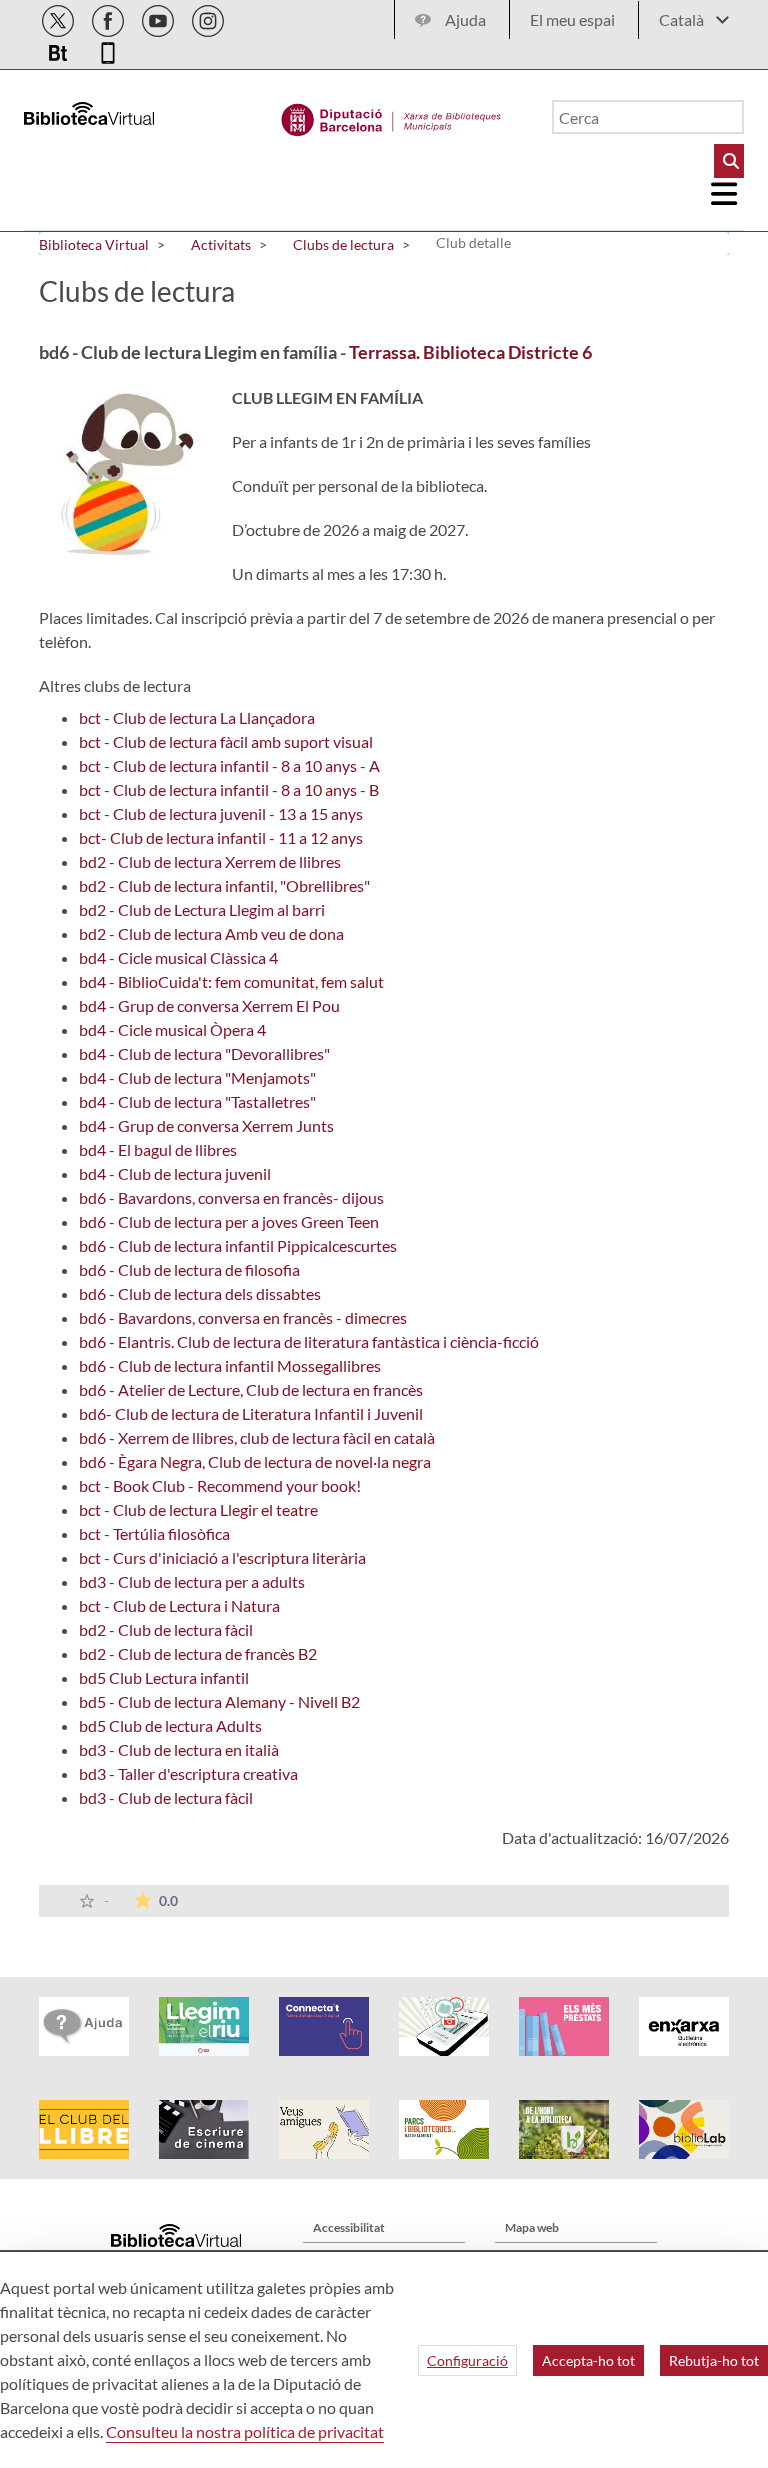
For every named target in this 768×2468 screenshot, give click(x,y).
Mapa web (532, 2227)
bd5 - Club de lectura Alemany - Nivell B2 (219, 1701)
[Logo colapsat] (725, 194)
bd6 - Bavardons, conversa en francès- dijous (231, 1197)
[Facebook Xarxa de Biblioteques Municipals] (109, 17)
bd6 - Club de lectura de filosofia (189, 1269)
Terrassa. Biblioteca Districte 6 (470, 352)
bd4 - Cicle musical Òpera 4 (172, 1029)
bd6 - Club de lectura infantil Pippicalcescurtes (238, 1245)
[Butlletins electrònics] (59, 49)
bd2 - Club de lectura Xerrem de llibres (210, 861)
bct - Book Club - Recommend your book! (220, 1485)
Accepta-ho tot (588, 2360)
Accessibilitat (349, 2227)
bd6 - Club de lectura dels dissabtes (200, 1293)
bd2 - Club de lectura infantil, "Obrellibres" (224, 885)
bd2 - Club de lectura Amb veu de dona (211, 933)
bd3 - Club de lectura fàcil (166, 1797)
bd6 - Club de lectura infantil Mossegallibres (230, 1365)
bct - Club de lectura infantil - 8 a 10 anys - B (229, 789)
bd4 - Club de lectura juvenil (175, 1173)
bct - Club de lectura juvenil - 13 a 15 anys (221, 813)
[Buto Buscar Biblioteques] (729, 161)
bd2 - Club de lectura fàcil (166, 1629)
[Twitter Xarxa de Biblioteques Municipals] (59, 17)
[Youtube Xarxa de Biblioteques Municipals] (159, 17)
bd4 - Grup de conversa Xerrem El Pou (209, 1005)
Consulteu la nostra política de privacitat (245, 2431)
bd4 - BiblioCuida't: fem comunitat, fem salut (231, 981)
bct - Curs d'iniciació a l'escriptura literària (222, 1557)
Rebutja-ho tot (714, 2360)
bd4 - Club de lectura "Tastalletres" (197, 1101)
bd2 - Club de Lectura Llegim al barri (202, 909)
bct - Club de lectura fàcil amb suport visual (226, 741)
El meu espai (572, 19)
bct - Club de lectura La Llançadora (197, 717)
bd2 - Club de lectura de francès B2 (198, 1653)
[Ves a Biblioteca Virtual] (391, 115)
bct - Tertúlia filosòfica (154, 1533)
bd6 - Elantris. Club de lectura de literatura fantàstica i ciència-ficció (309, 1341)
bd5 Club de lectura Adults (170, 1725)
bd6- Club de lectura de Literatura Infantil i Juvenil (251, 1413)
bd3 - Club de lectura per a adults (192, 1581)
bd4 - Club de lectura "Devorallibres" (204, 1053)
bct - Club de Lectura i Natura (179, 1605)
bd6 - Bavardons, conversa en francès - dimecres (243, 1317)
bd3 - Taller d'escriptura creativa (188, 1773)
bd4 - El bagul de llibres (158, 1149)
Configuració (467, 2360)
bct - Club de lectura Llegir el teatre (198, 1509)
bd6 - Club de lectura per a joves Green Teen (229, 1221)
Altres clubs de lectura (115, 685)
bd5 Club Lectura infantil (164, 1677)
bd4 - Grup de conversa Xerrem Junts (206, 1125)
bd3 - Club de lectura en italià (179, 1749)
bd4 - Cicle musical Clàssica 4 (178, 957)
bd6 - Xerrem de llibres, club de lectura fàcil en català (257, 1437)
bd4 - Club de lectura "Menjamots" (197, 1077)
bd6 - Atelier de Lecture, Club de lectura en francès (251, 1389)
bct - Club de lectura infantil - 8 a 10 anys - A (229, 765)
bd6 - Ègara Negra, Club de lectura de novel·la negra (255, 1461)
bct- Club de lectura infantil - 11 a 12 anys (221, 837)
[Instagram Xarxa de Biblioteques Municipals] (208, 17)
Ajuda (465, 19)
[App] (108, 49)
